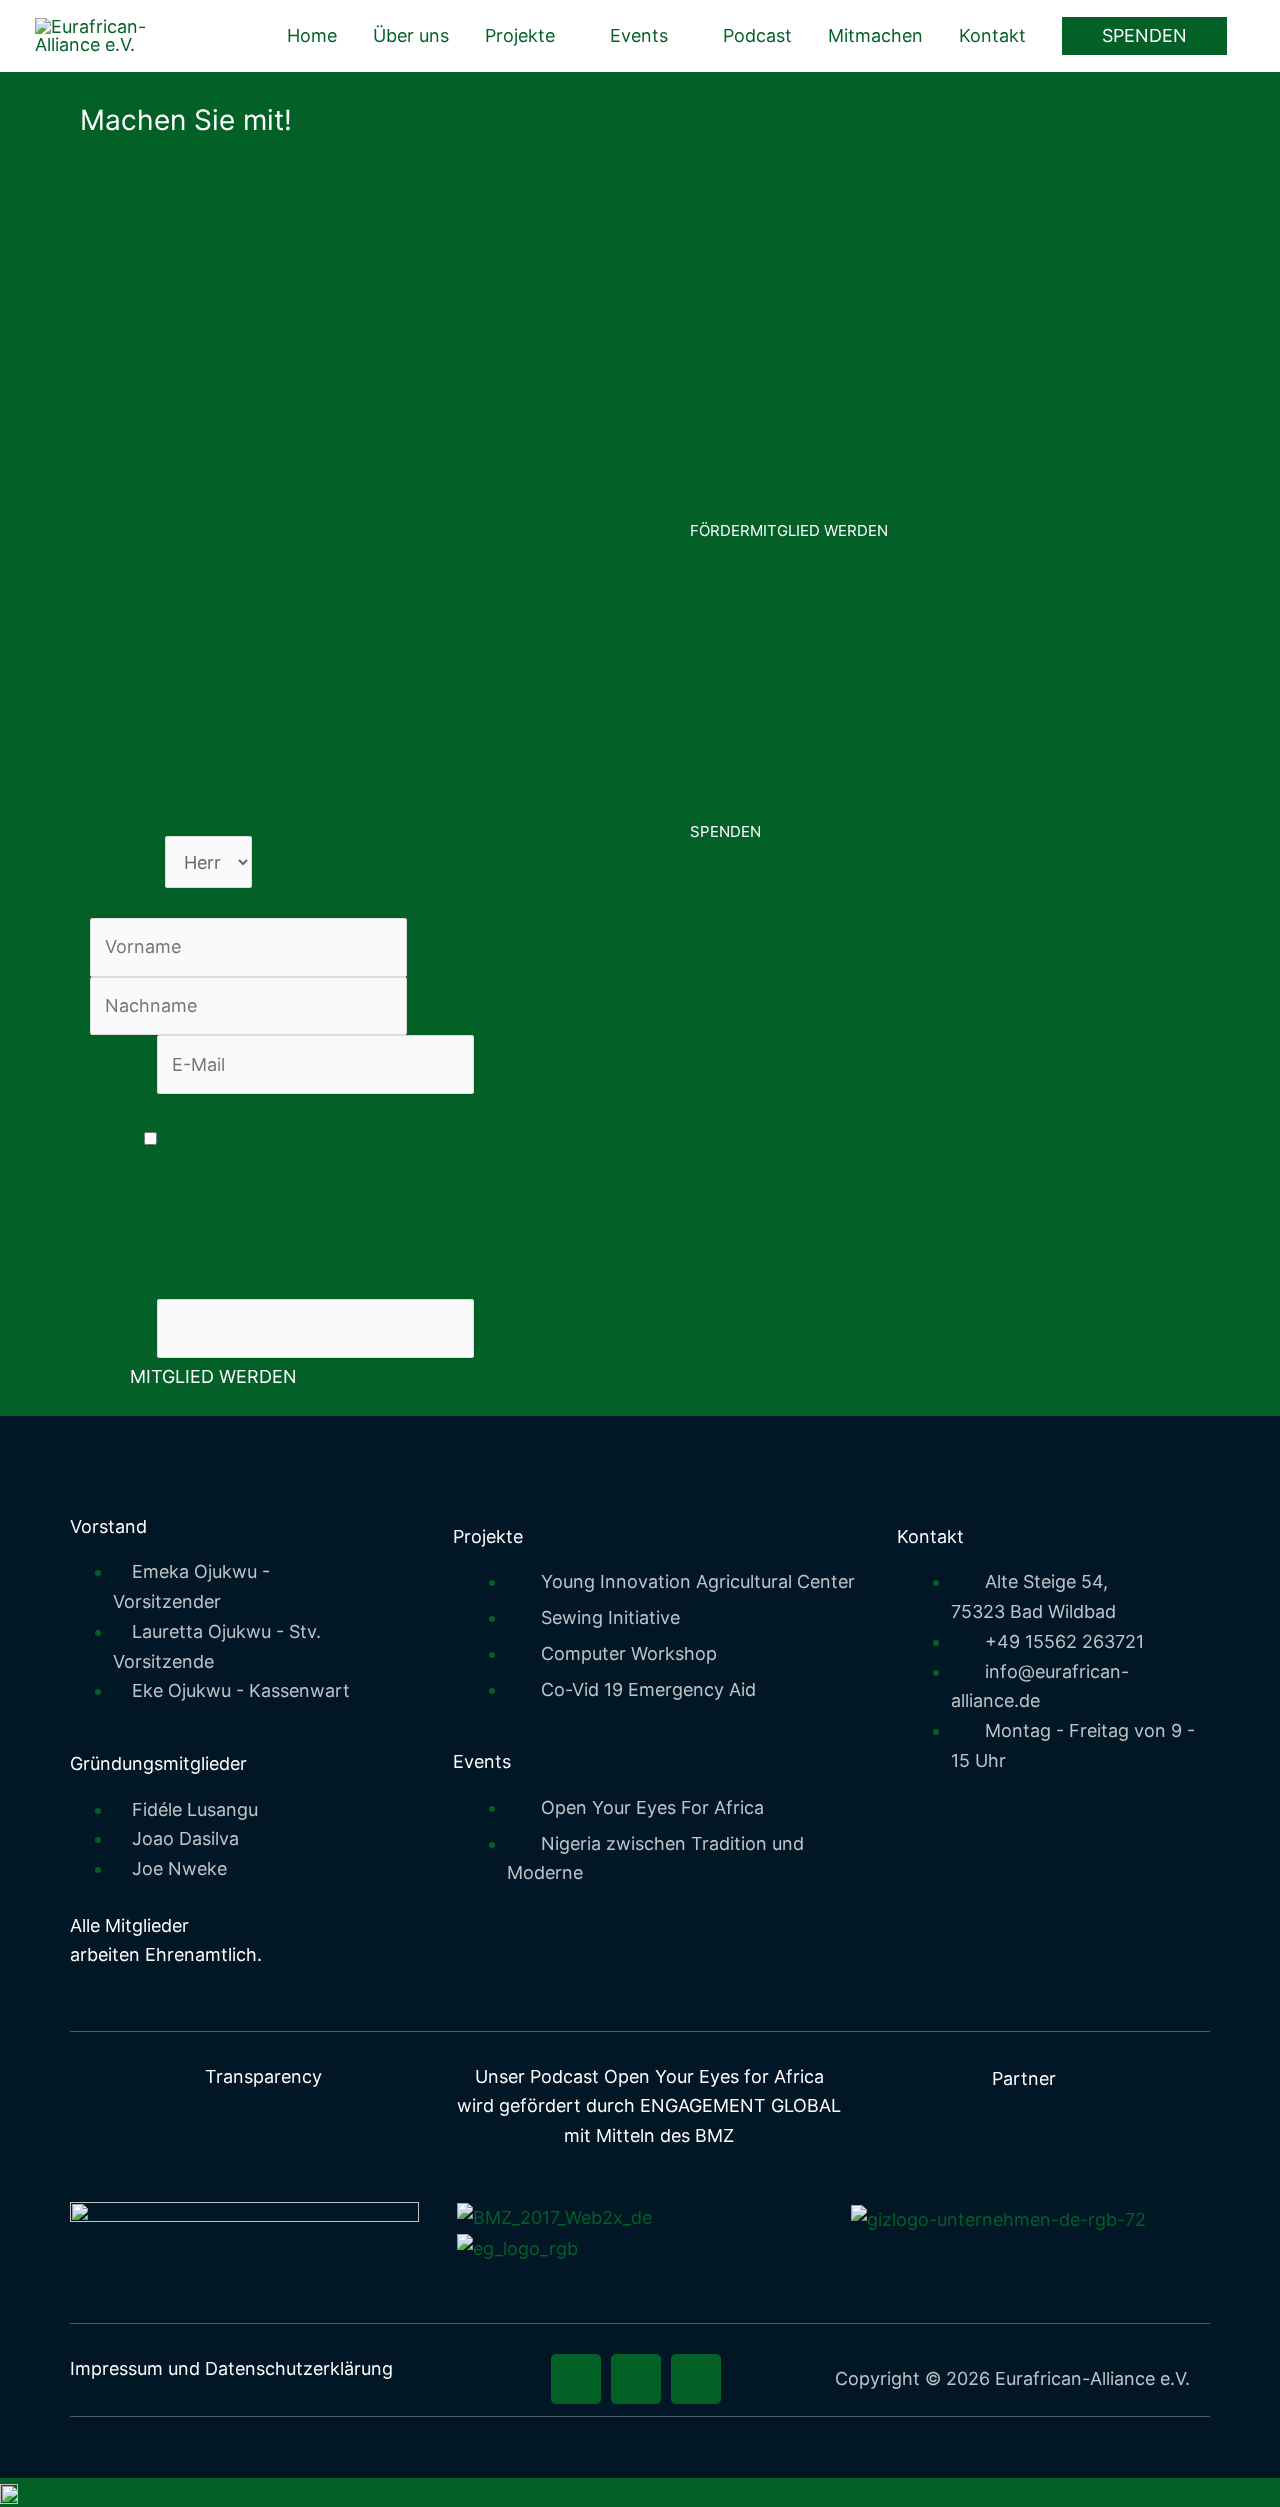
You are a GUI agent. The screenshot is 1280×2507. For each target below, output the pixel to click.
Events (639, 35)
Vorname (445, 946)
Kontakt (992, 35)
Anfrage (131, 1108)
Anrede (127, 862)
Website (123, 1328)
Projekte (520, 35)
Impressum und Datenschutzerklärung (231, 2368)
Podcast (757, 35)
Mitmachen (875, 35)
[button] (1144, 36)
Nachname (453, 1005)
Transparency (263, 2076)
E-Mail (123, 1064)
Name (122, 902)
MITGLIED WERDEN (213, 1376)
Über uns (411, 35)
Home (312, 35)
